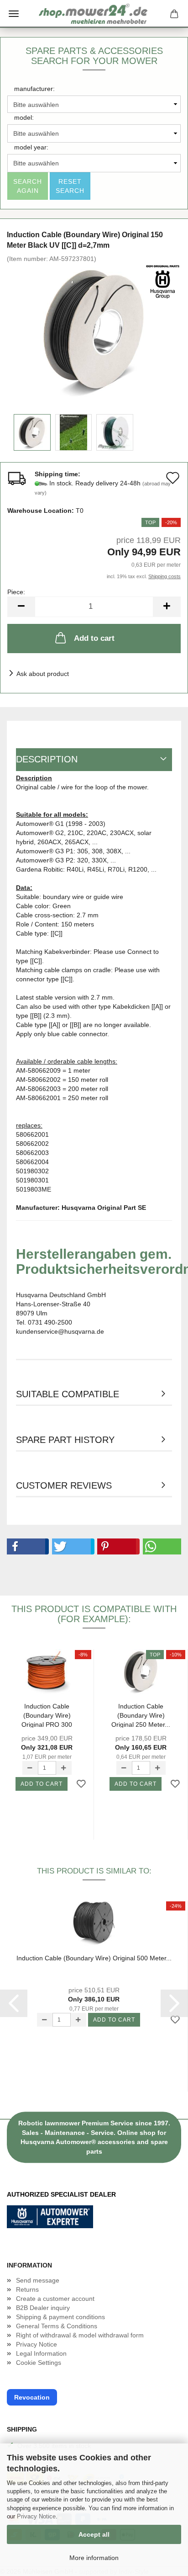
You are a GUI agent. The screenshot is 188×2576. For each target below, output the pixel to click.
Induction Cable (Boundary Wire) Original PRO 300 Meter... (47, 1715)
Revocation (32, 2397)
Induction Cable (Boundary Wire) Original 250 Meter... (141, 1715)
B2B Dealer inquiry (43, 2308)
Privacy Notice (36, 2516)
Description (47, 759)
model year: (31, 147)
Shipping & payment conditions (60, 2317)
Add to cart (94, 638)
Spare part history (65, 1440)
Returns (27, 2289)
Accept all (94, 2534)
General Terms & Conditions (57, 2326)
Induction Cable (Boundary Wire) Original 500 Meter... (94, 1958)
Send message (38, 2280)
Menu (14, 14)
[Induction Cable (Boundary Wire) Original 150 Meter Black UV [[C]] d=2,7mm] (94, 331)
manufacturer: (34, 89)
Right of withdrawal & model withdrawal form (80, 2335)
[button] (26, 1546)
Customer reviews (64, 1485)
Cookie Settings (39, 2363)
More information (94, 2558)
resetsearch (70, 186)
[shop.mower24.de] (94, 14)
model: (24, 117)
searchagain (28, 186)
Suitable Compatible (68, 1394)
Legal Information (41, 2353)
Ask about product (43, 674)
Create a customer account (55, 2299)
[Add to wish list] (81, 1784)
